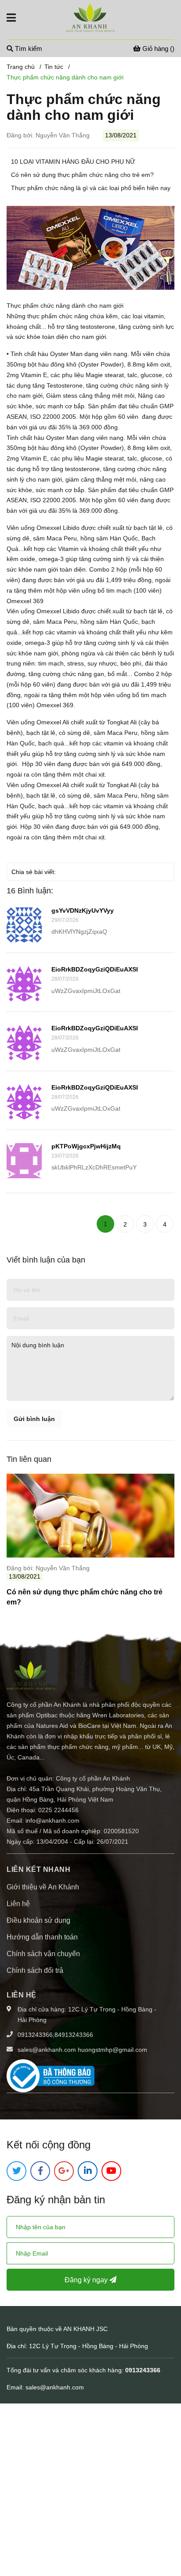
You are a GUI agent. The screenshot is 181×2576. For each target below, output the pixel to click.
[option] (90, 1543)
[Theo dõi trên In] (88, 2171)
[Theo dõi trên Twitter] (16, 2171)
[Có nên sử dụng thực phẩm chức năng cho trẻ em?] (90, 1516)
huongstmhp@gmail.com (112, 2050)
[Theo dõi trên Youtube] (111, 2171)
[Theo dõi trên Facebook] (40, 2171)
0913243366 (35, 2035)
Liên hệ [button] (22, 1995)
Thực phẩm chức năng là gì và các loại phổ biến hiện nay (91, 188)
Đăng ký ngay (87, 2280)
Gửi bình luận (34, 1419)
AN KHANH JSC (86, 2329)
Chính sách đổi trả (35, 1970)
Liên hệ (18, 1904)
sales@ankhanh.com (47, 2050)
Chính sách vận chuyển (43, 1954)
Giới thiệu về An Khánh (43, 1887)
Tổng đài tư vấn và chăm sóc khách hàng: (66, 2370)
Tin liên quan (29, 1459)
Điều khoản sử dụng (38, 1920)
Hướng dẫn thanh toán (42, 1937)
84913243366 (74, 2035)
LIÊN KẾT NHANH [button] (38, 1869)
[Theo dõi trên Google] (64, 2171)
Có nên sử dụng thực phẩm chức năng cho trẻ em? (82, 175)
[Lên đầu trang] (166, 2534)
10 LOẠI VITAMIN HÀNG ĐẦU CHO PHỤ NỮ (73, 162)
